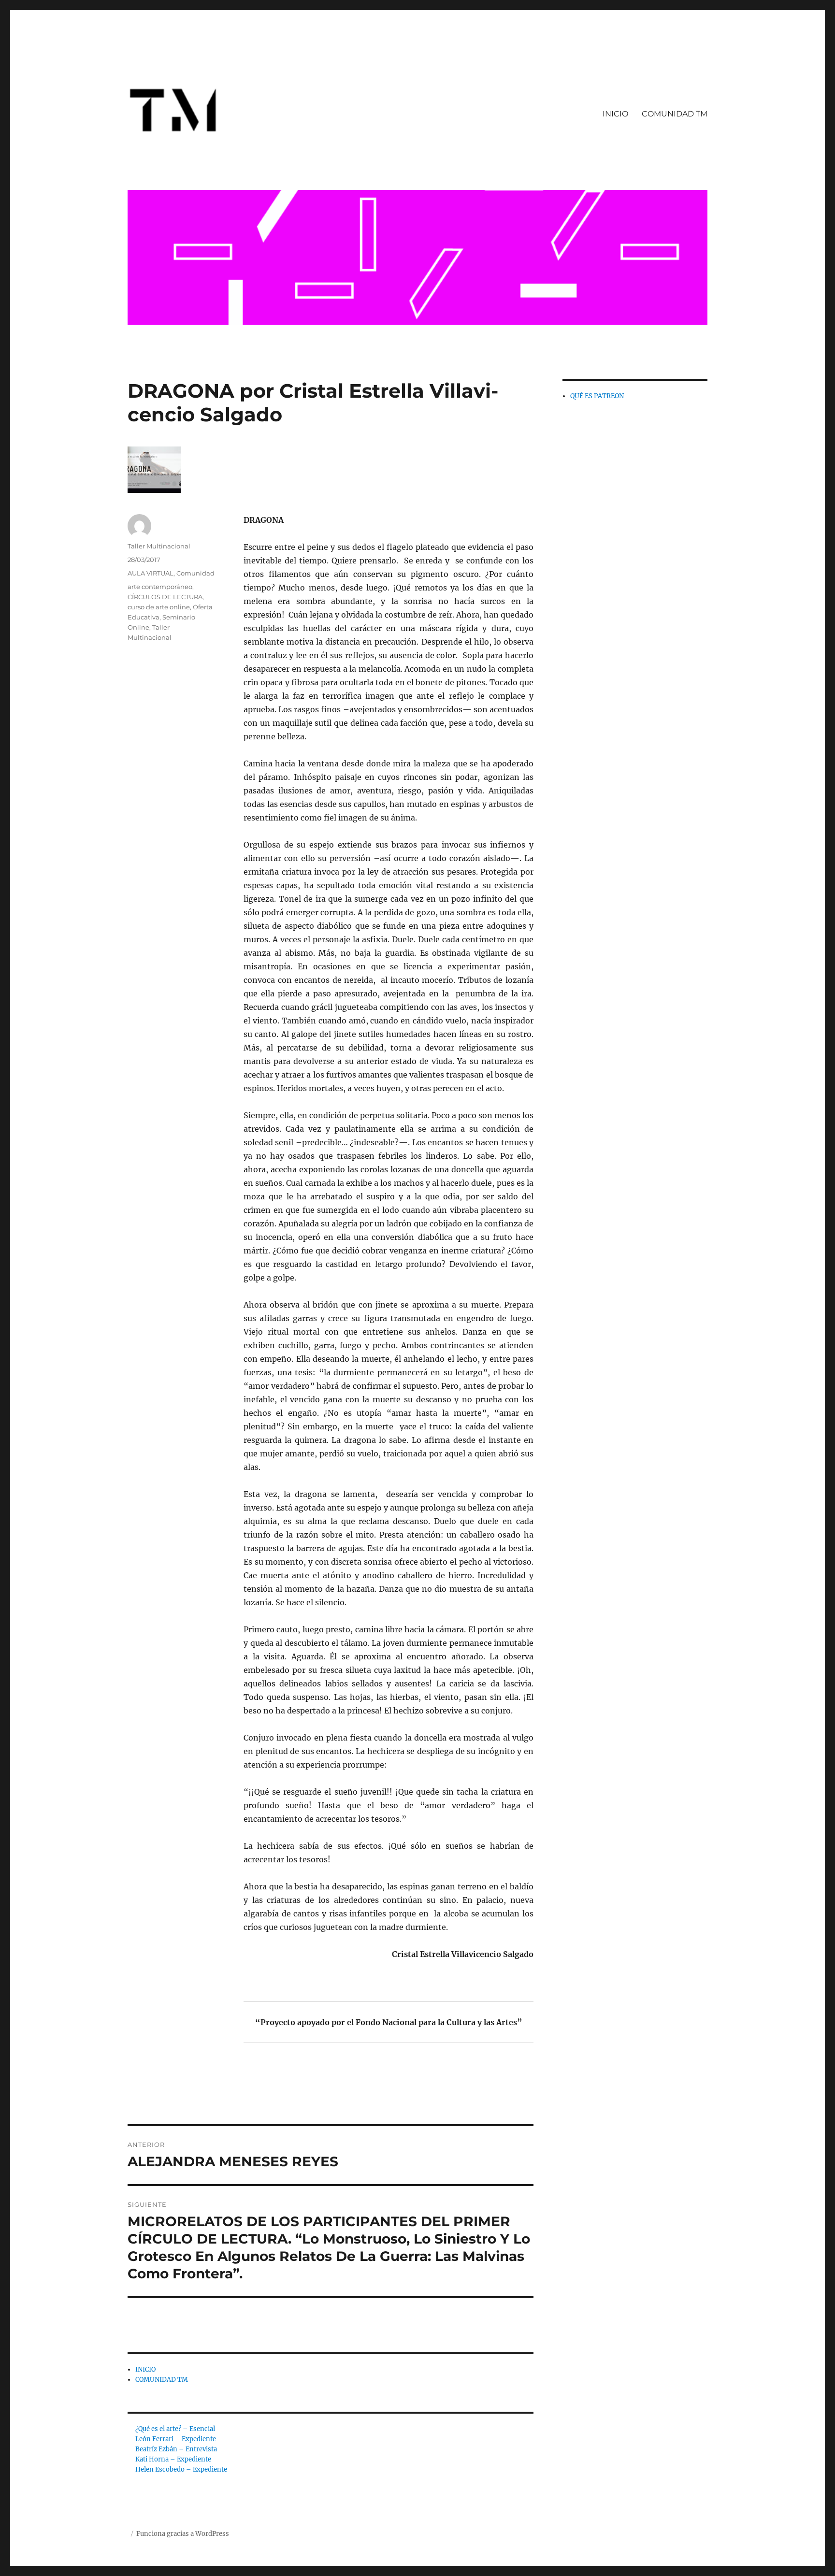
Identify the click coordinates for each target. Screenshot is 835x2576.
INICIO (615, 114)
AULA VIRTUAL (151, 573)
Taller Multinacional (159, 546)
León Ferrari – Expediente (176, 2439)
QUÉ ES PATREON (597, 396)
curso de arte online (159, 607)
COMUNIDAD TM (675, 114)
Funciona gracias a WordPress (183, 2534)
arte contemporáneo (160, 587)
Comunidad (195, 573)
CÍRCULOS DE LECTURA (165, 597)
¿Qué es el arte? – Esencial (175, 2429)
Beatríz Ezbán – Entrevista (176, 2449)
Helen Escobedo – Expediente (181, 2469)
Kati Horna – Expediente (173, 2459)
